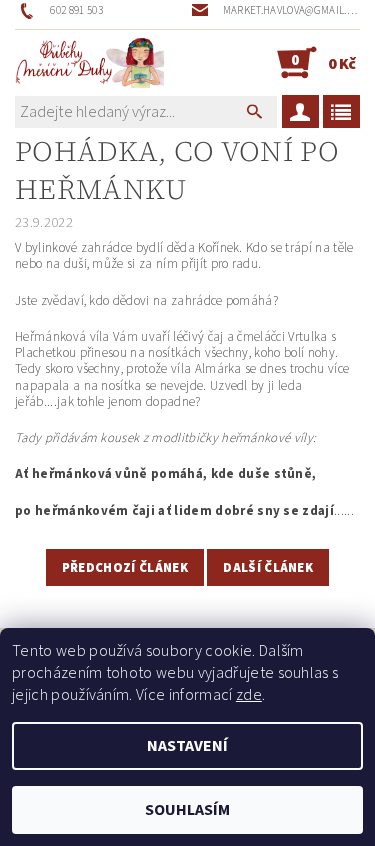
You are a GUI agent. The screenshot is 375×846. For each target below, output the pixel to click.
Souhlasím (187, 810)
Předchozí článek (125, 568)
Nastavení (187, 746)
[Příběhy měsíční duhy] (89, 62)
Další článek (268, 568)
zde (249, 695)
